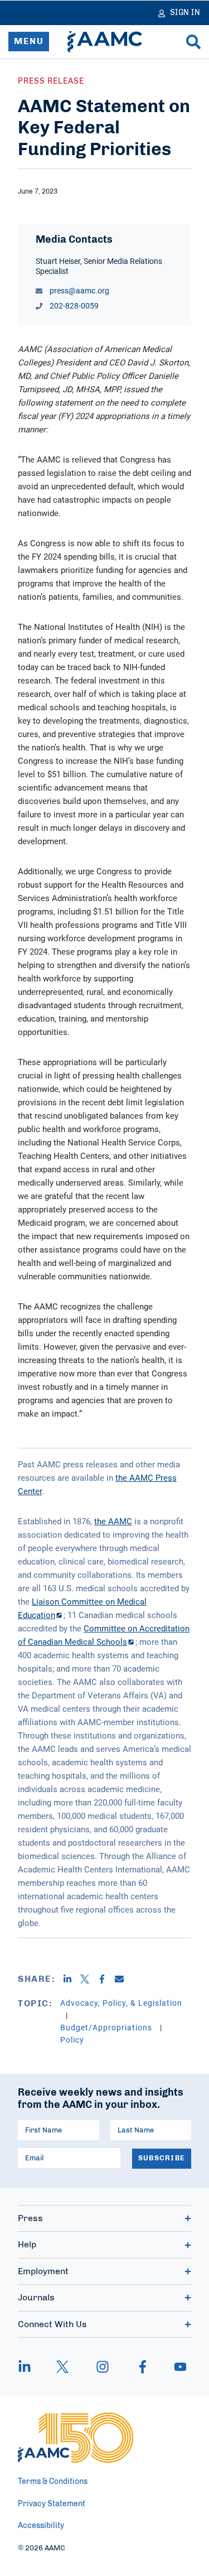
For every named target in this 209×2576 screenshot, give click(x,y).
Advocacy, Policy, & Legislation (121, 2003)
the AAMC (113, 1521)
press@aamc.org (79, 290)
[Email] (123, 1979)
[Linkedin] (72, 1979)
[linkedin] (30, 2367)
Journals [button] (36, 2298)
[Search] (193, 42)
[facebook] (143, 2367)
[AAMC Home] (105, 42)
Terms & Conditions (53, 2482)
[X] (89, 1979)
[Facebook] (106, 1979)
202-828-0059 (73, 305)
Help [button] (27, 2245)
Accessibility (41, 2526)
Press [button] (30, 2218)
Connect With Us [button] (52, 2324)
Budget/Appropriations (107, 2027)
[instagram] (103, 2367)
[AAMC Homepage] (76, 2438)
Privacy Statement (52, 2504)
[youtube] (175, 2367)
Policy (72, 2040)
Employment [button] (43, 2271)
